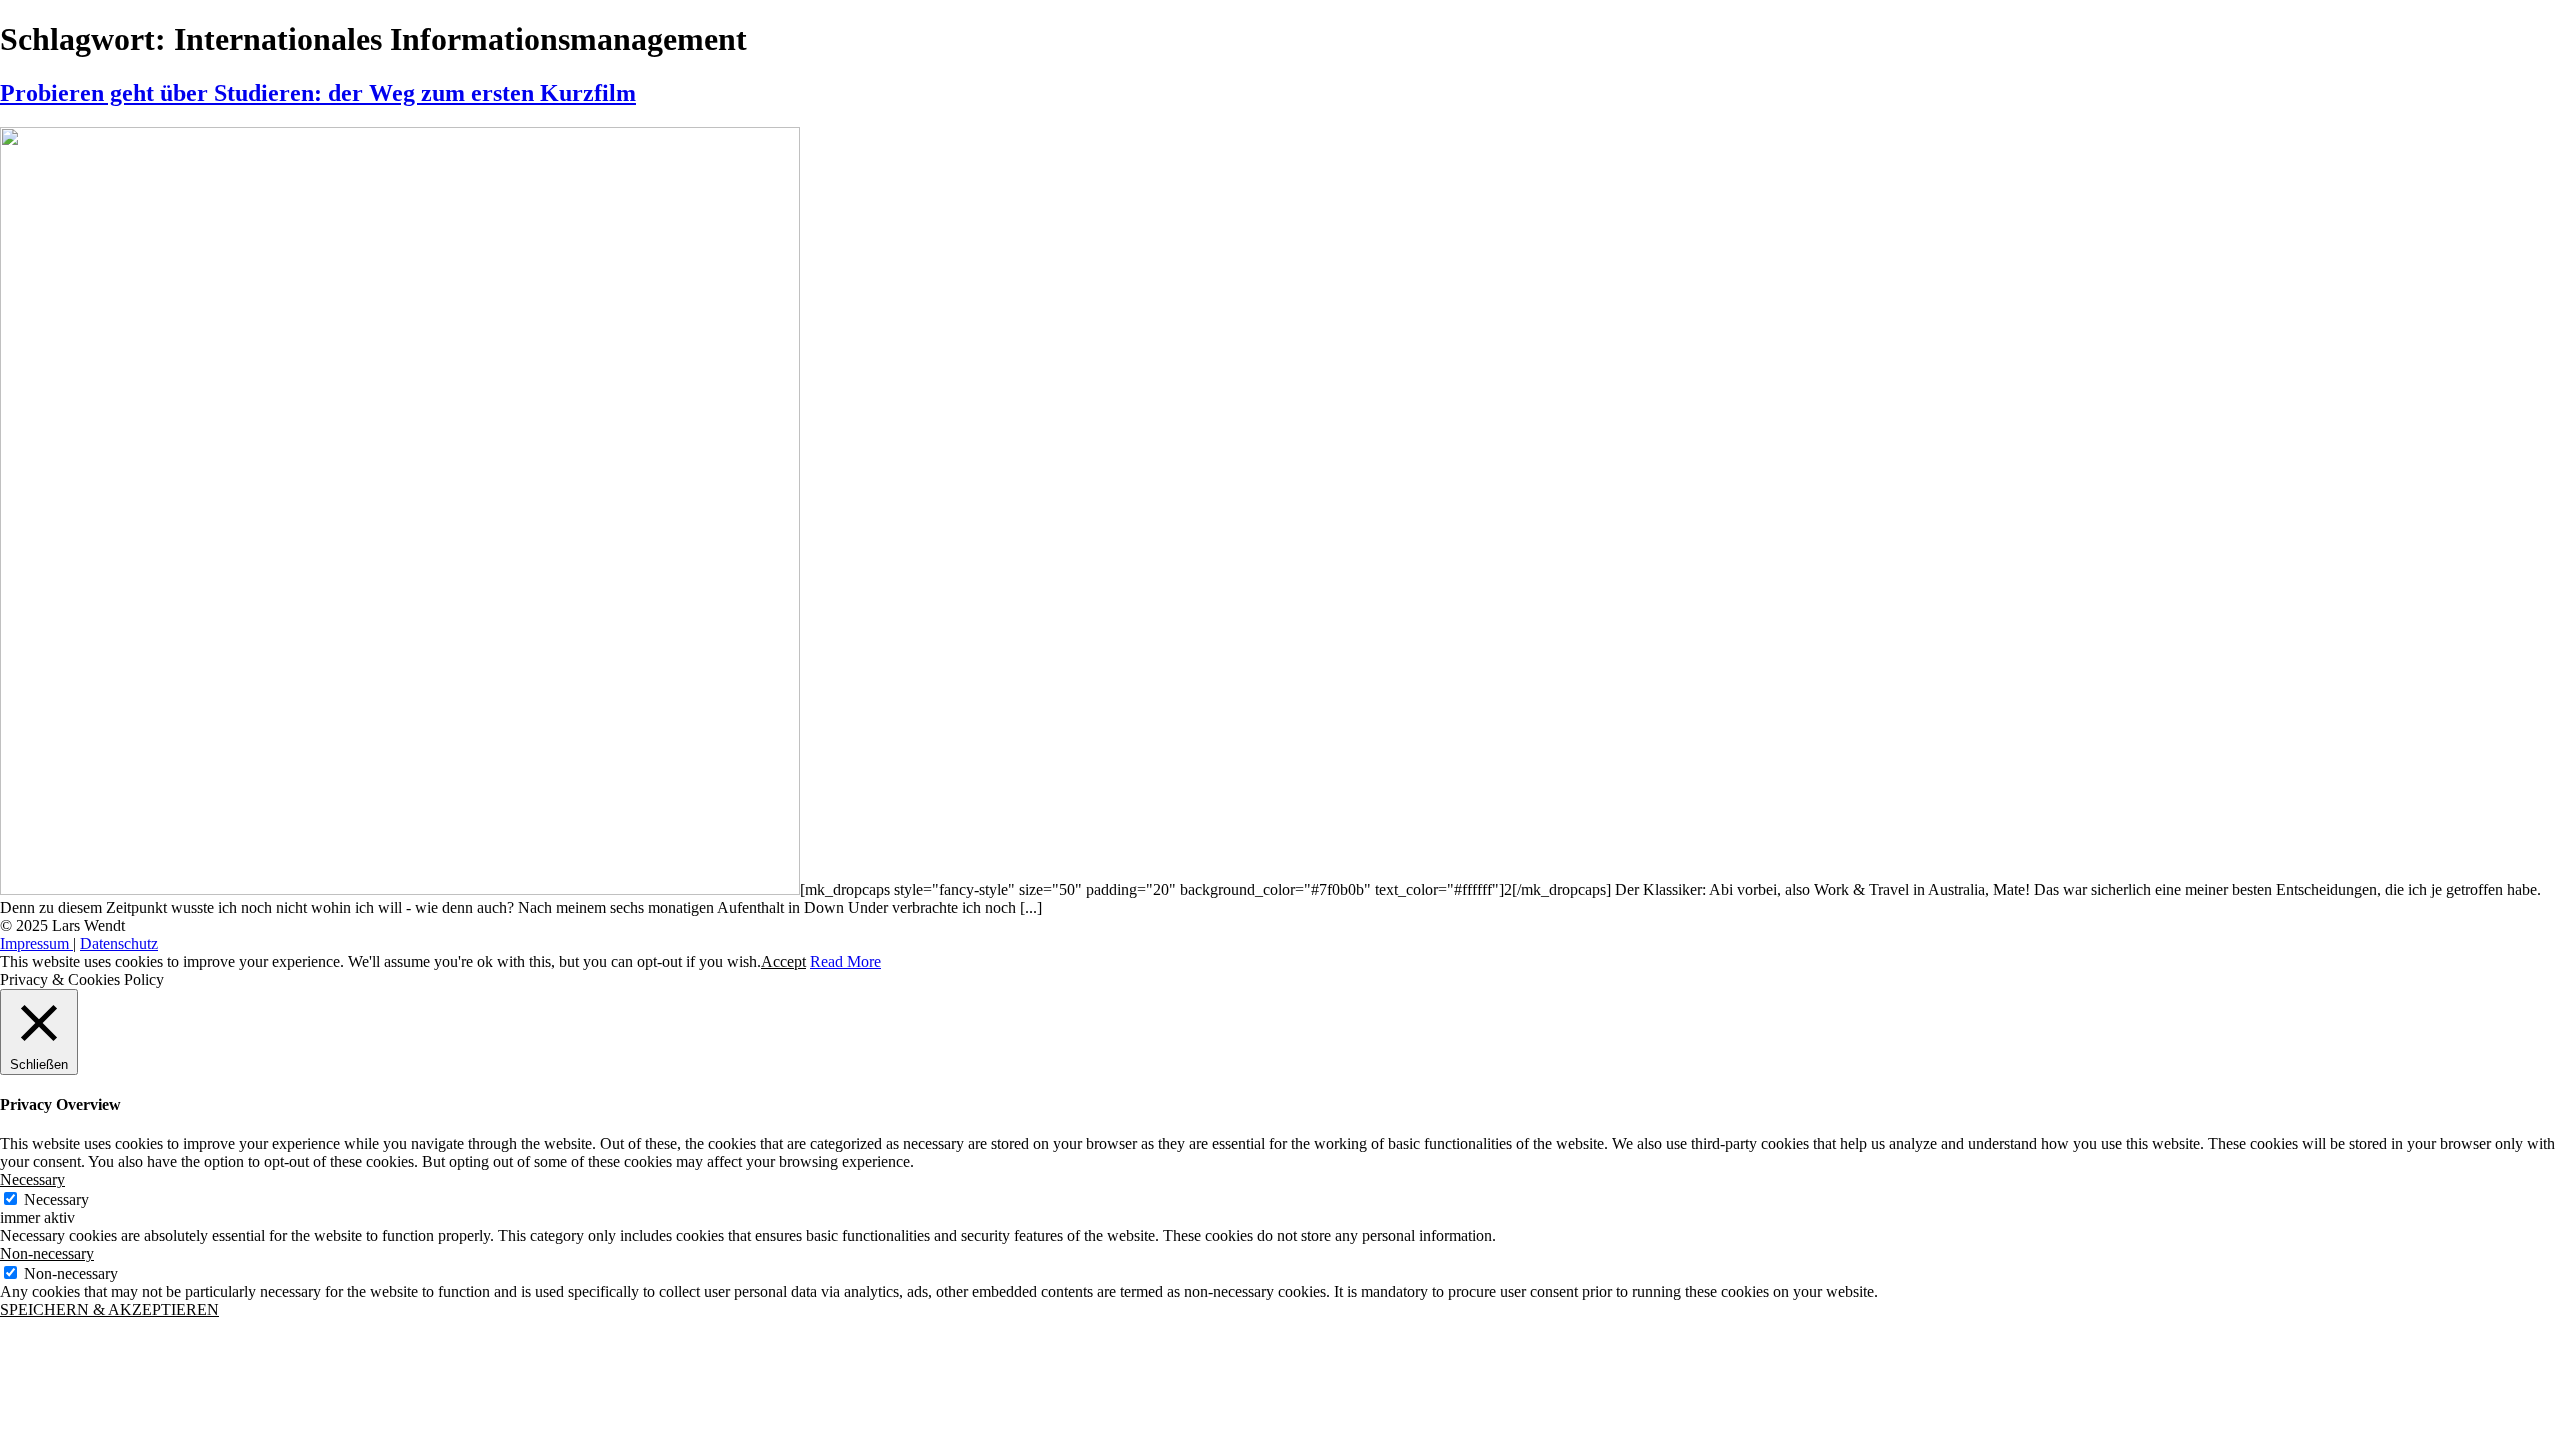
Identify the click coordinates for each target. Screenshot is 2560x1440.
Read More (845, 961)
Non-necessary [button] (47, 1253)
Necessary (56, 1199)
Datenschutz (119, 943)
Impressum (36, 943)
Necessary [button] (32, 1179)
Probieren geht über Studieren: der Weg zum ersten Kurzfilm (318, 93)
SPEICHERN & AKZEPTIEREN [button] (109, 1309)
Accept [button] (783, 961)
